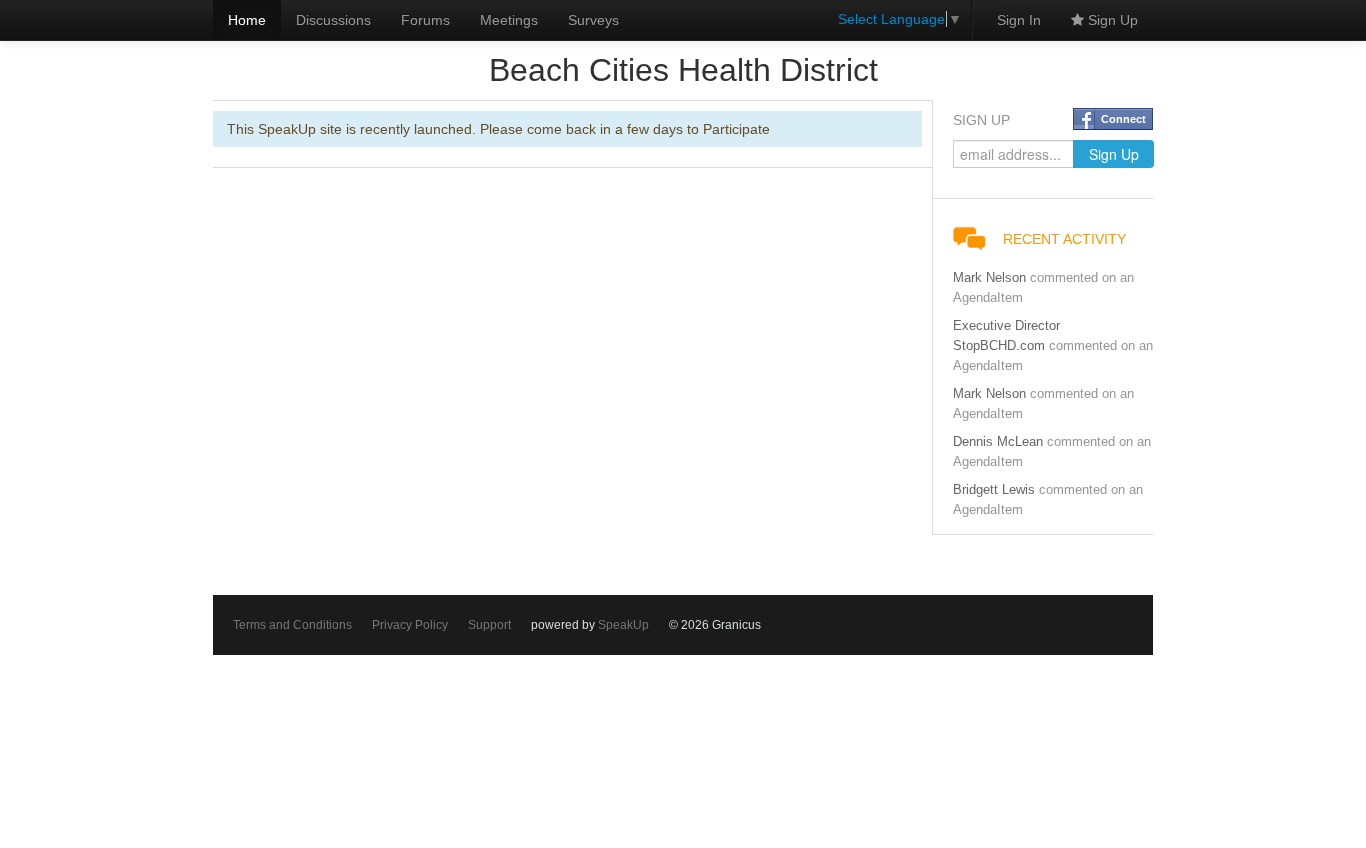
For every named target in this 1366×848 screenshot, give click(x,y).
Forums (425, 20)
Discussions (333, 20)
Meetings (509, 20)
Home (247, 20)
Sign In (1019, 20)
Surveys (593, 20)
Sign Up (1111, 20)
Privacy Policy (410, 625)
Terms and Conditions (292, 625)
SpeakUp (623, 625)
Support (489, 625)
